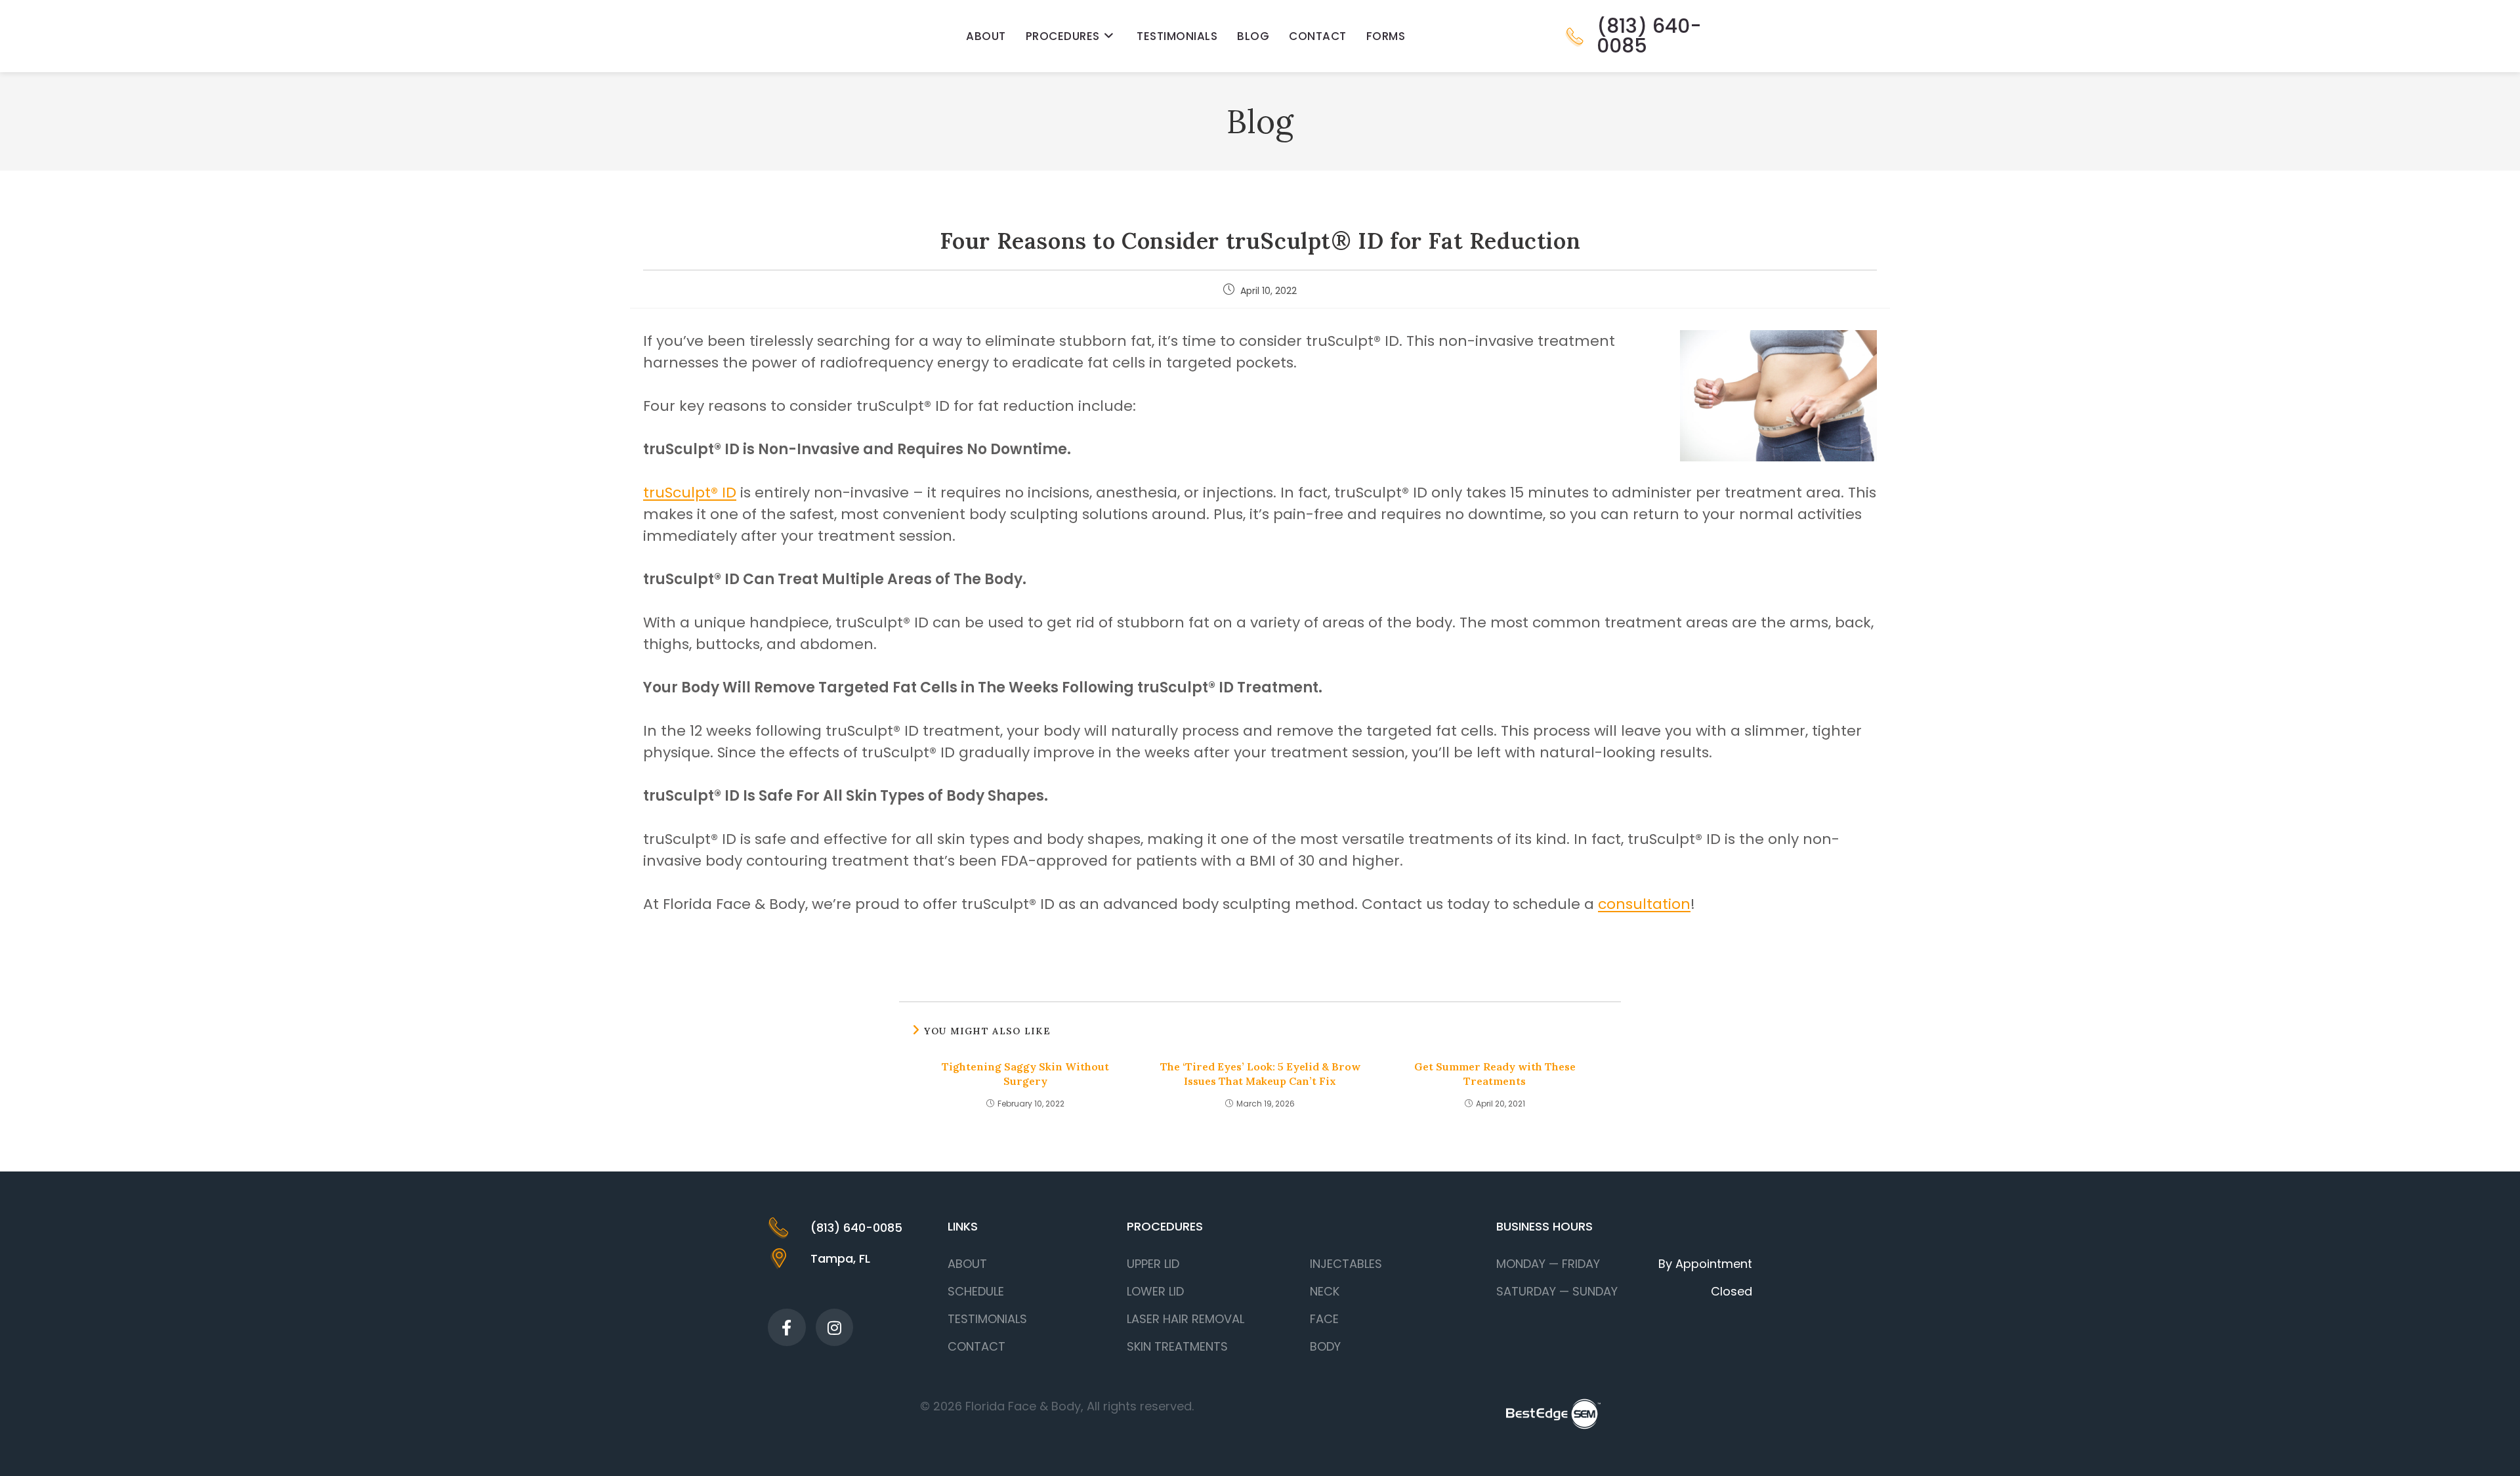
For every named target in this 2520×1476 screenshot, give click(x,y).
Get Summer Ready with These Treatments (1495, 1074)
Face (1324, 1319)
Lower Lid (1155, 1291)
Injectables (1346, 1264)
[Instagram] (835, 1328)
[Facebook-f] (787, 1328)
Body (1325, 1346)
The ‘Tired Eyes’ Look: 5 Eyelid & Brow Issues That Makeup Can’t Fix (1260, 1074)
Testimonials (987, 1319)
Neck (1325, 1291)
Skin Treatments (1177, 1346)
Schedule (976, 1291)
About (967, 1264)
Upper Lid (1153, 1264)
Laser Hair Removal (1186, 1319)
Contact (976, 1346)
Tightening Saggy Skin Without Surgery (1025, 1074)
